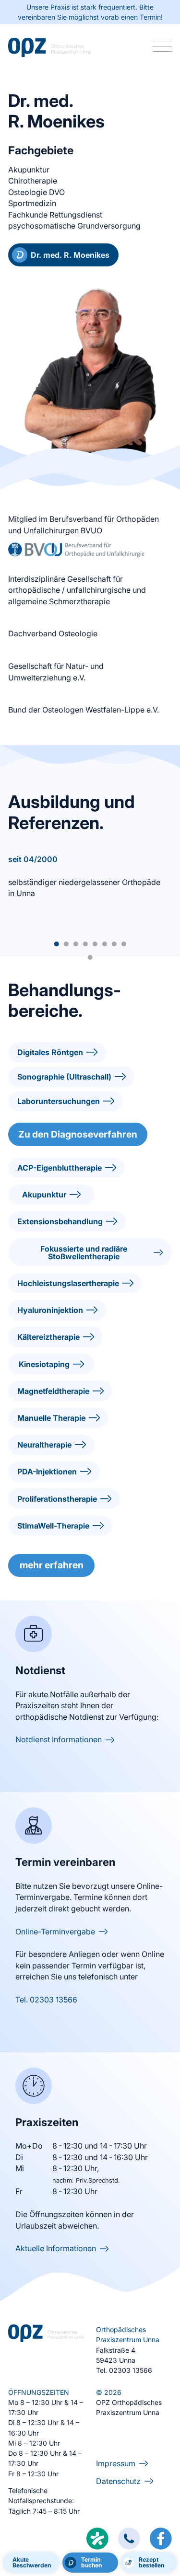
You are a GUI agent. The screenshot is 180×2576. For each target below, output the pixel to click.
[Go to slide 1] (57, 944)
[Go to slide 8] (124, 944)
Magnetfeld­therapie (53, 1391)
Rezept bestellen (151, 2562)
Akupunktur (44, 1195)
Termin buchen (91, 2562)
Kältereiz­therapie (48, 1337)
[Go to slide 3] (76, 944)
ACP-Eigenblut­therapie (60, 1168)
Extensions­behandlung (60, 1221)
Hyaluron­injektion (50, 1310)
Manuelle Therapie (51, 1418)
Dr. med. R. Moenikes (70, 255)
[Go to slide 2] (66, 944)
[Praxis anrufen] (129, 2539)
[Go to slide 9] (90, 957)
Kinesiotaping (44, 1364)
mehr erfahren (52, 1565)
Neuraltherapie (44, 1445)
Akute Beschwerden (32, 2562)
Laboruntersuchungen (59, 1101)
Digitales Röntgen (50, 1052)
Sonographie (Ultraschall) (64, 1077)
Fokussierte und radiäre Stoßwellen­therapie (84, 1253)
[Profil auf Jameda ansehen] (97, 2539)
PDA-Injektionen (47, 1472)
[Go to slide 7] (114, 944)
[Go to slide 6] (105, 944)
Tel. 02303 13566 (46, 2000)
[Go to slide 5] (95, 944)
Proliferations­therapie (57, 1499)
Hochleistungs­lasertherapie (68, 1283)
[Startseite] (50, 48)
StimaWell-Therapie (53, 1526)
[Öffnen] (162, 47)
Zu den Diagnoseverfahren (78, 1134)
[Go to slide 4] (85, 944)
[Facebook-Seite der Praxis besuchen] (161, 2540)
